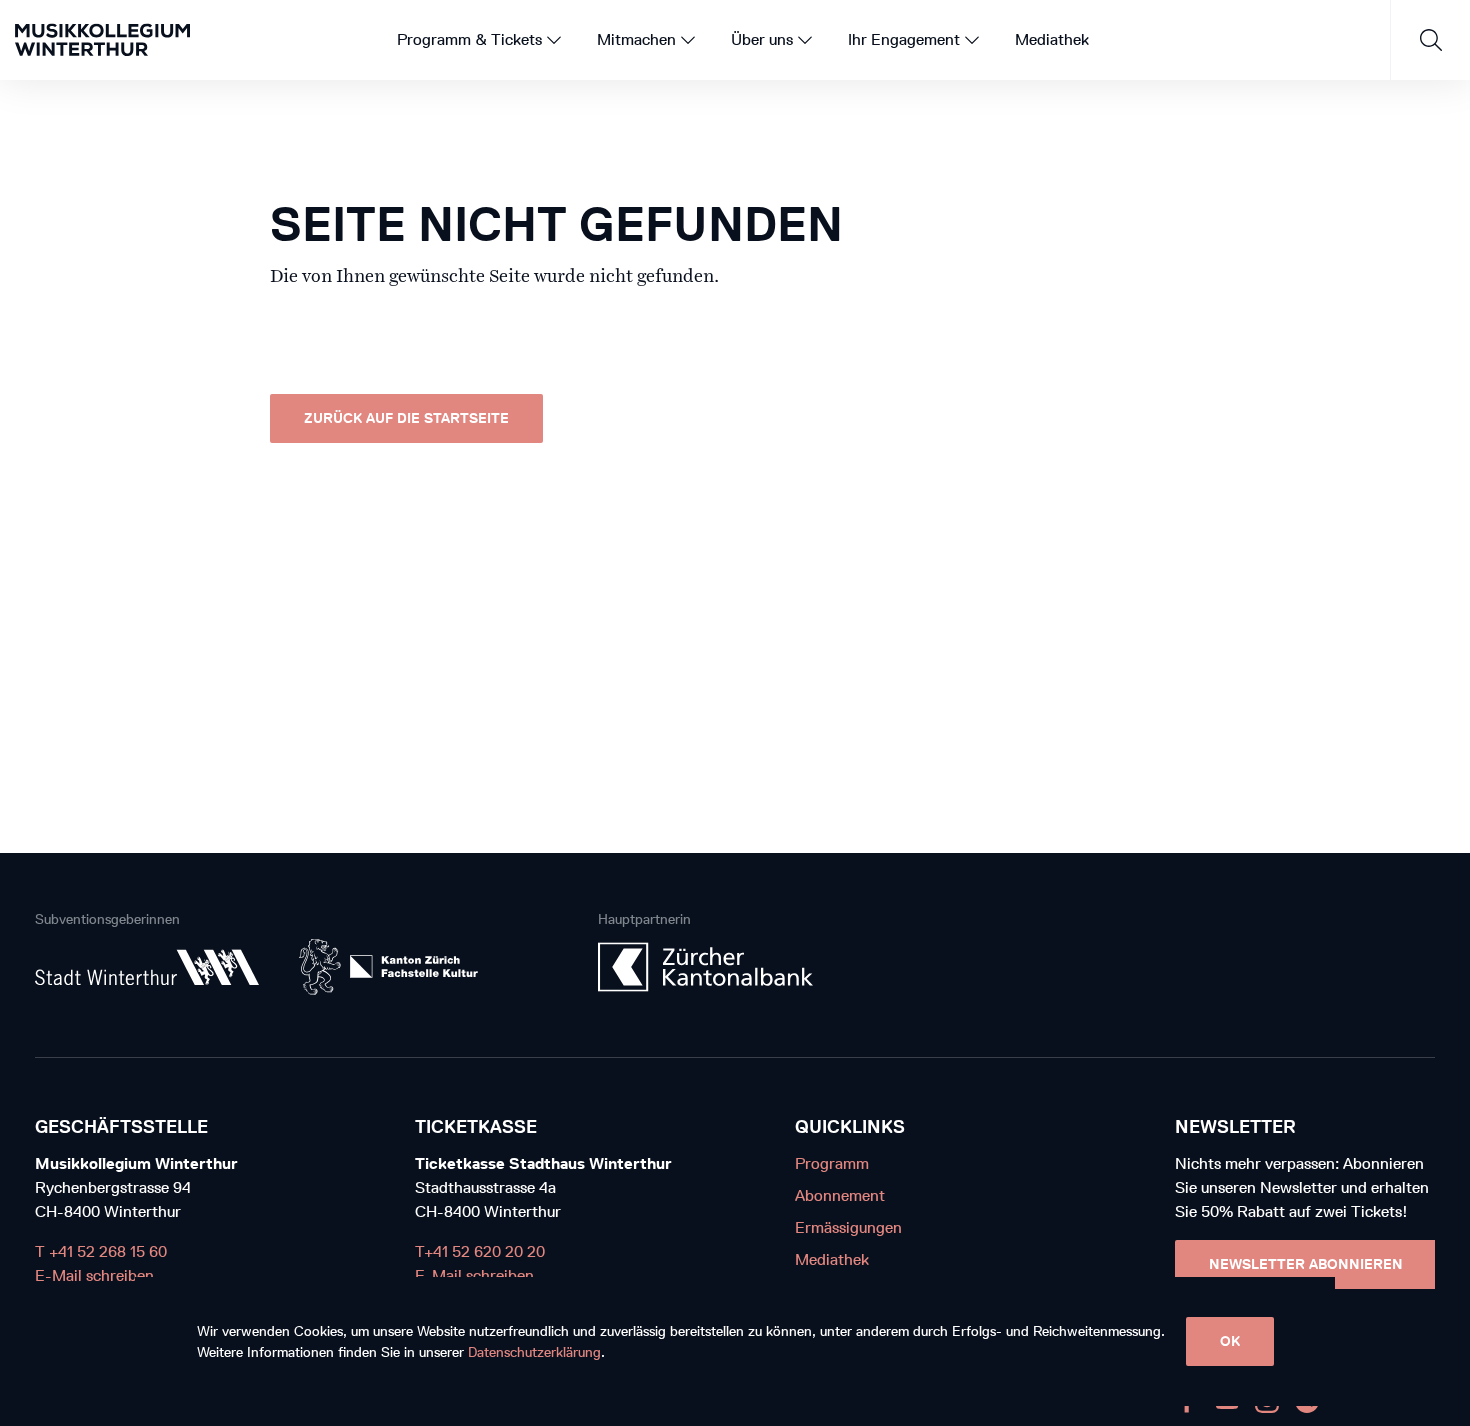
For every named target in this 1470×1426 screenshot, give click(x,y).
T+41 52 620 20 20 (480, 1251)
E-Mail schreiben (94, 1275)
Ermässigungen (848, 1227)
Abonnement (840, 1195)
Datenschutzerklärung (534, 1352)
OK (1230, 1341)
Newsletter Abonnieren (1306, 1264)
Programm (832, 1163)
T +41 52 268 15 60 (101, 1251)
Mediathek (832, 1259)
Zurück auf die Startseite (406, 418)
